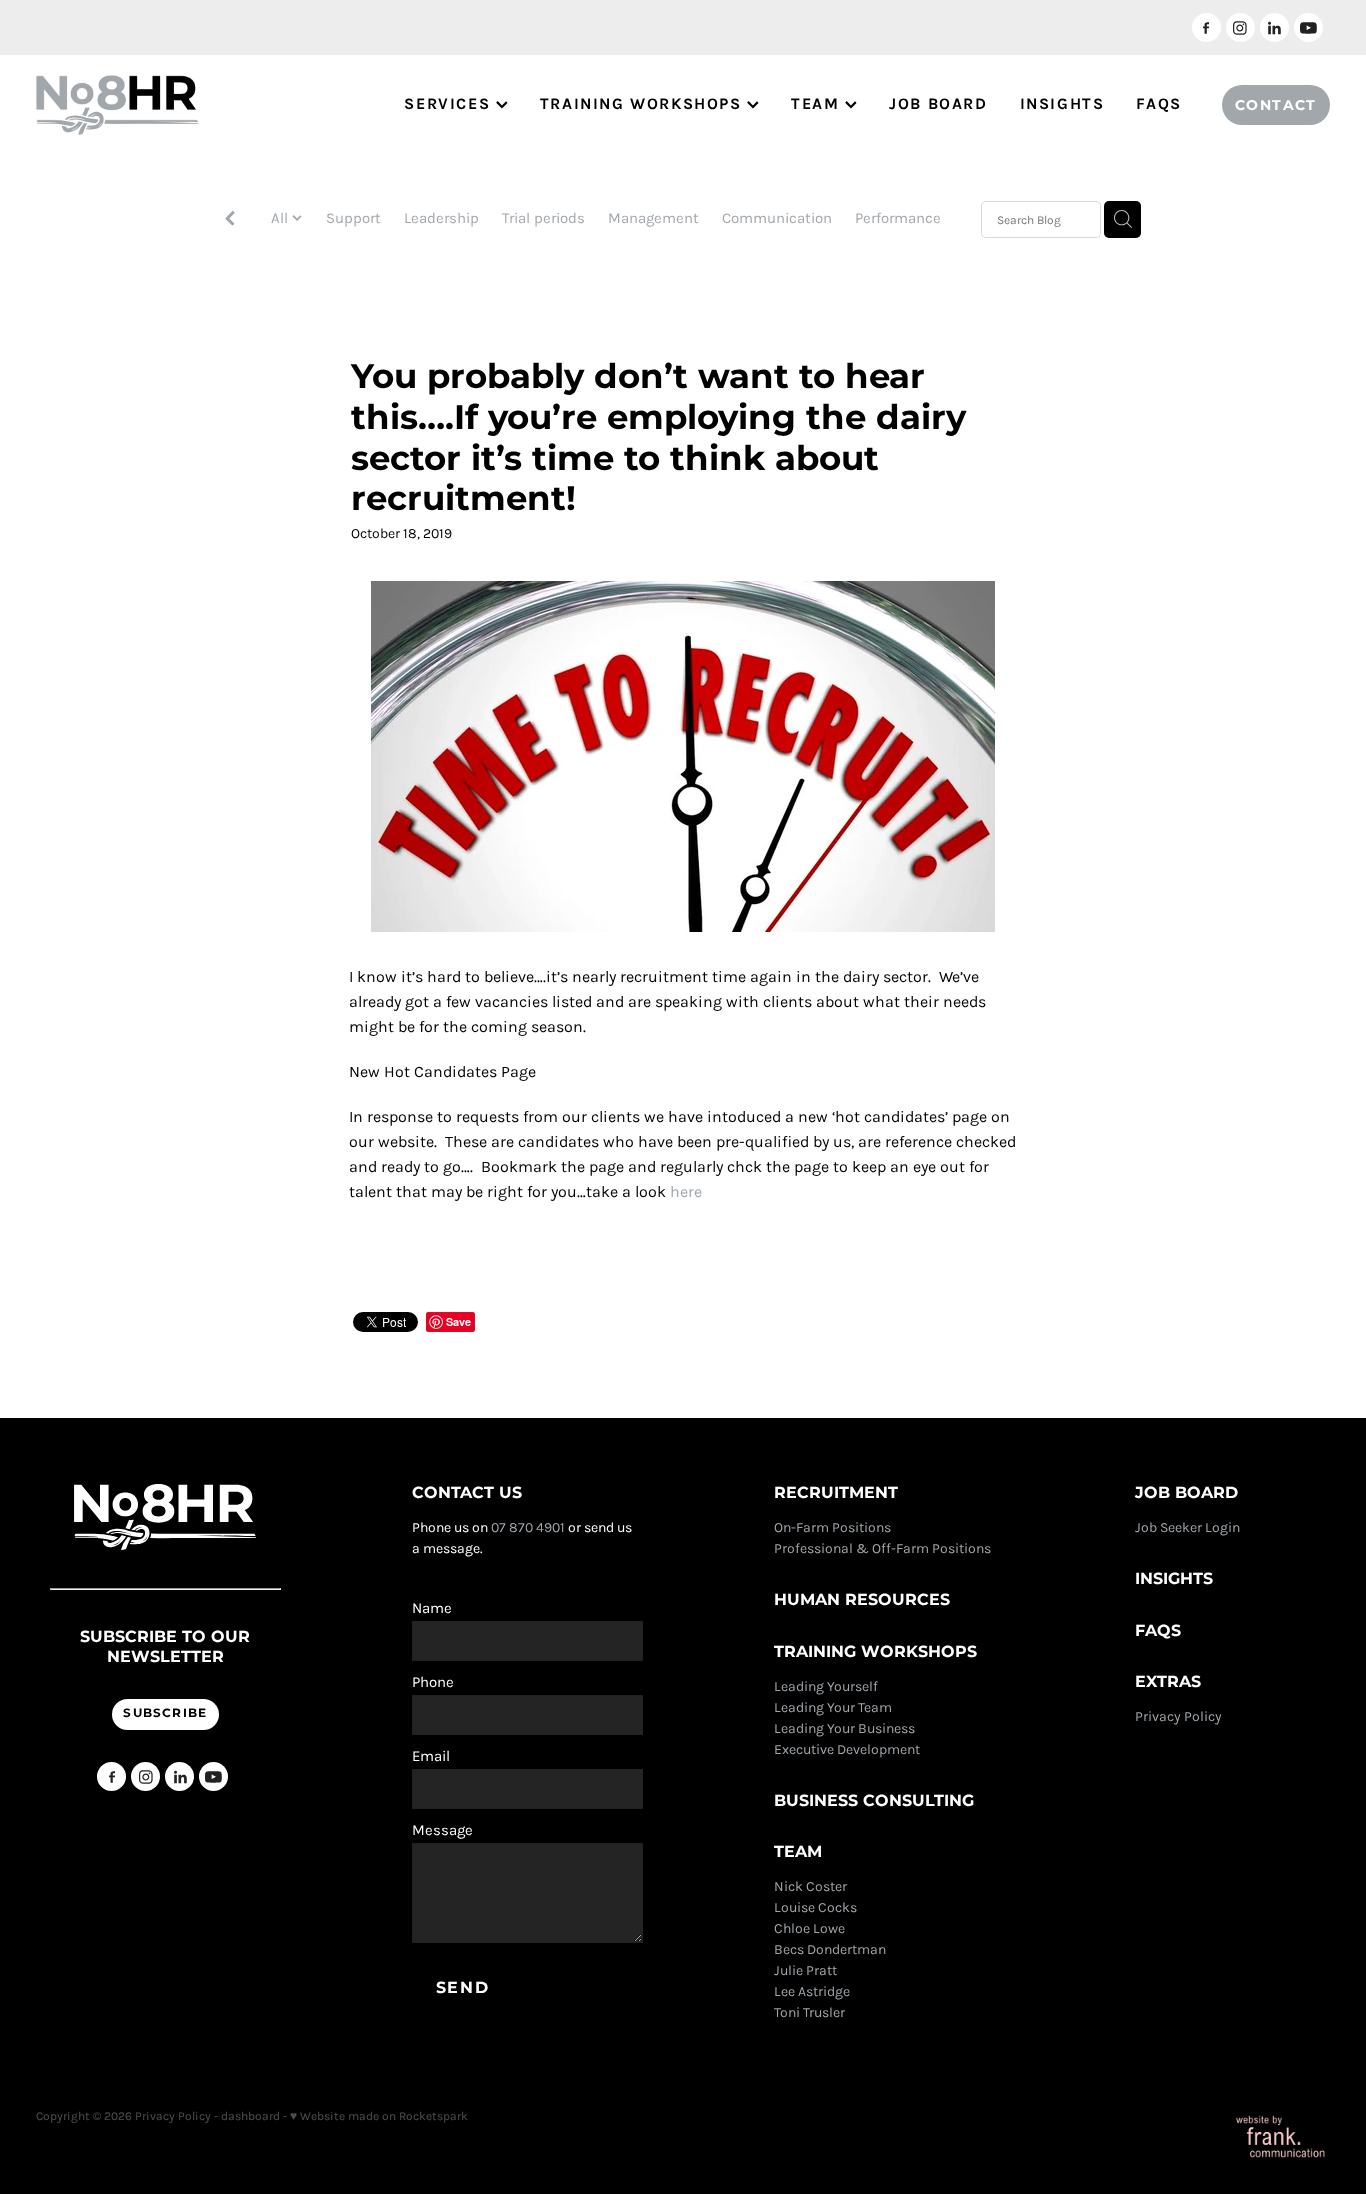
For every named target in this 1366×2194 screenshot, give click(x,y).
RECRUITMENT (836, 1493)
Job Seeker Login (1187, 1527)
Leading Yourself (826, 1686)
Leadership (441, 218)
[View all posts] (230, 220)
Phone (433, 1682)
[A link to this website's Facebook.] (1206, 27)
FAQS (1158, 103)
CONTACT (1276, 105)
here (686, 1191)
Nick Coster (812, 1886)
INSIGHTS (1062, 103)
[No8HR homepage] (165, 105)
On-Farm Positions (832, 1527)
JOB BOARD (938, 103)
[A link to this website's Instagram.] (1240, 27)
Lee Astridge (812, 1991)
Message (442, 1830)
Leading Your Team (833, 1707)
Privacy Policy (1180, 1716)
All (281, 218)
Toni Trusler (809, 2012)
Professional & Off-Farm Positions (882, 1548)
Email (431, 1756)
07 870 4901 (528, 1527)
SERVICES (449, 103)
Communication (777, 218)
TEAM (818, 103)
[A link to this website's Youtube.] (1308, 27)
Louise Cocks (817, 1907)
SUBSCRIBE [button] (165, 1713)
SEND (462, 1988)
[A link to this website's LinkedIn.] (1274, 27)
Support (353, 218)
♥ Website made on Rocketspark (379, 2116)
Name (432, 1608)
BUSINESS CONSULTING (874, 1801)
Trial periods (543, 218)
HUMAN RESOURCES (862, 1600)
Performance (898, 218)
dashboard (250, 2116)
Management (653, 218)
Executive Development (847, 1749)
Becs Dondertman (830, 1949)
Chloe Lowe (809, 1928)
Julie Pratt (805, 1970)
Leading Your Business (844, 1728)
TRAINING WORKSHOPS (643, 103)
